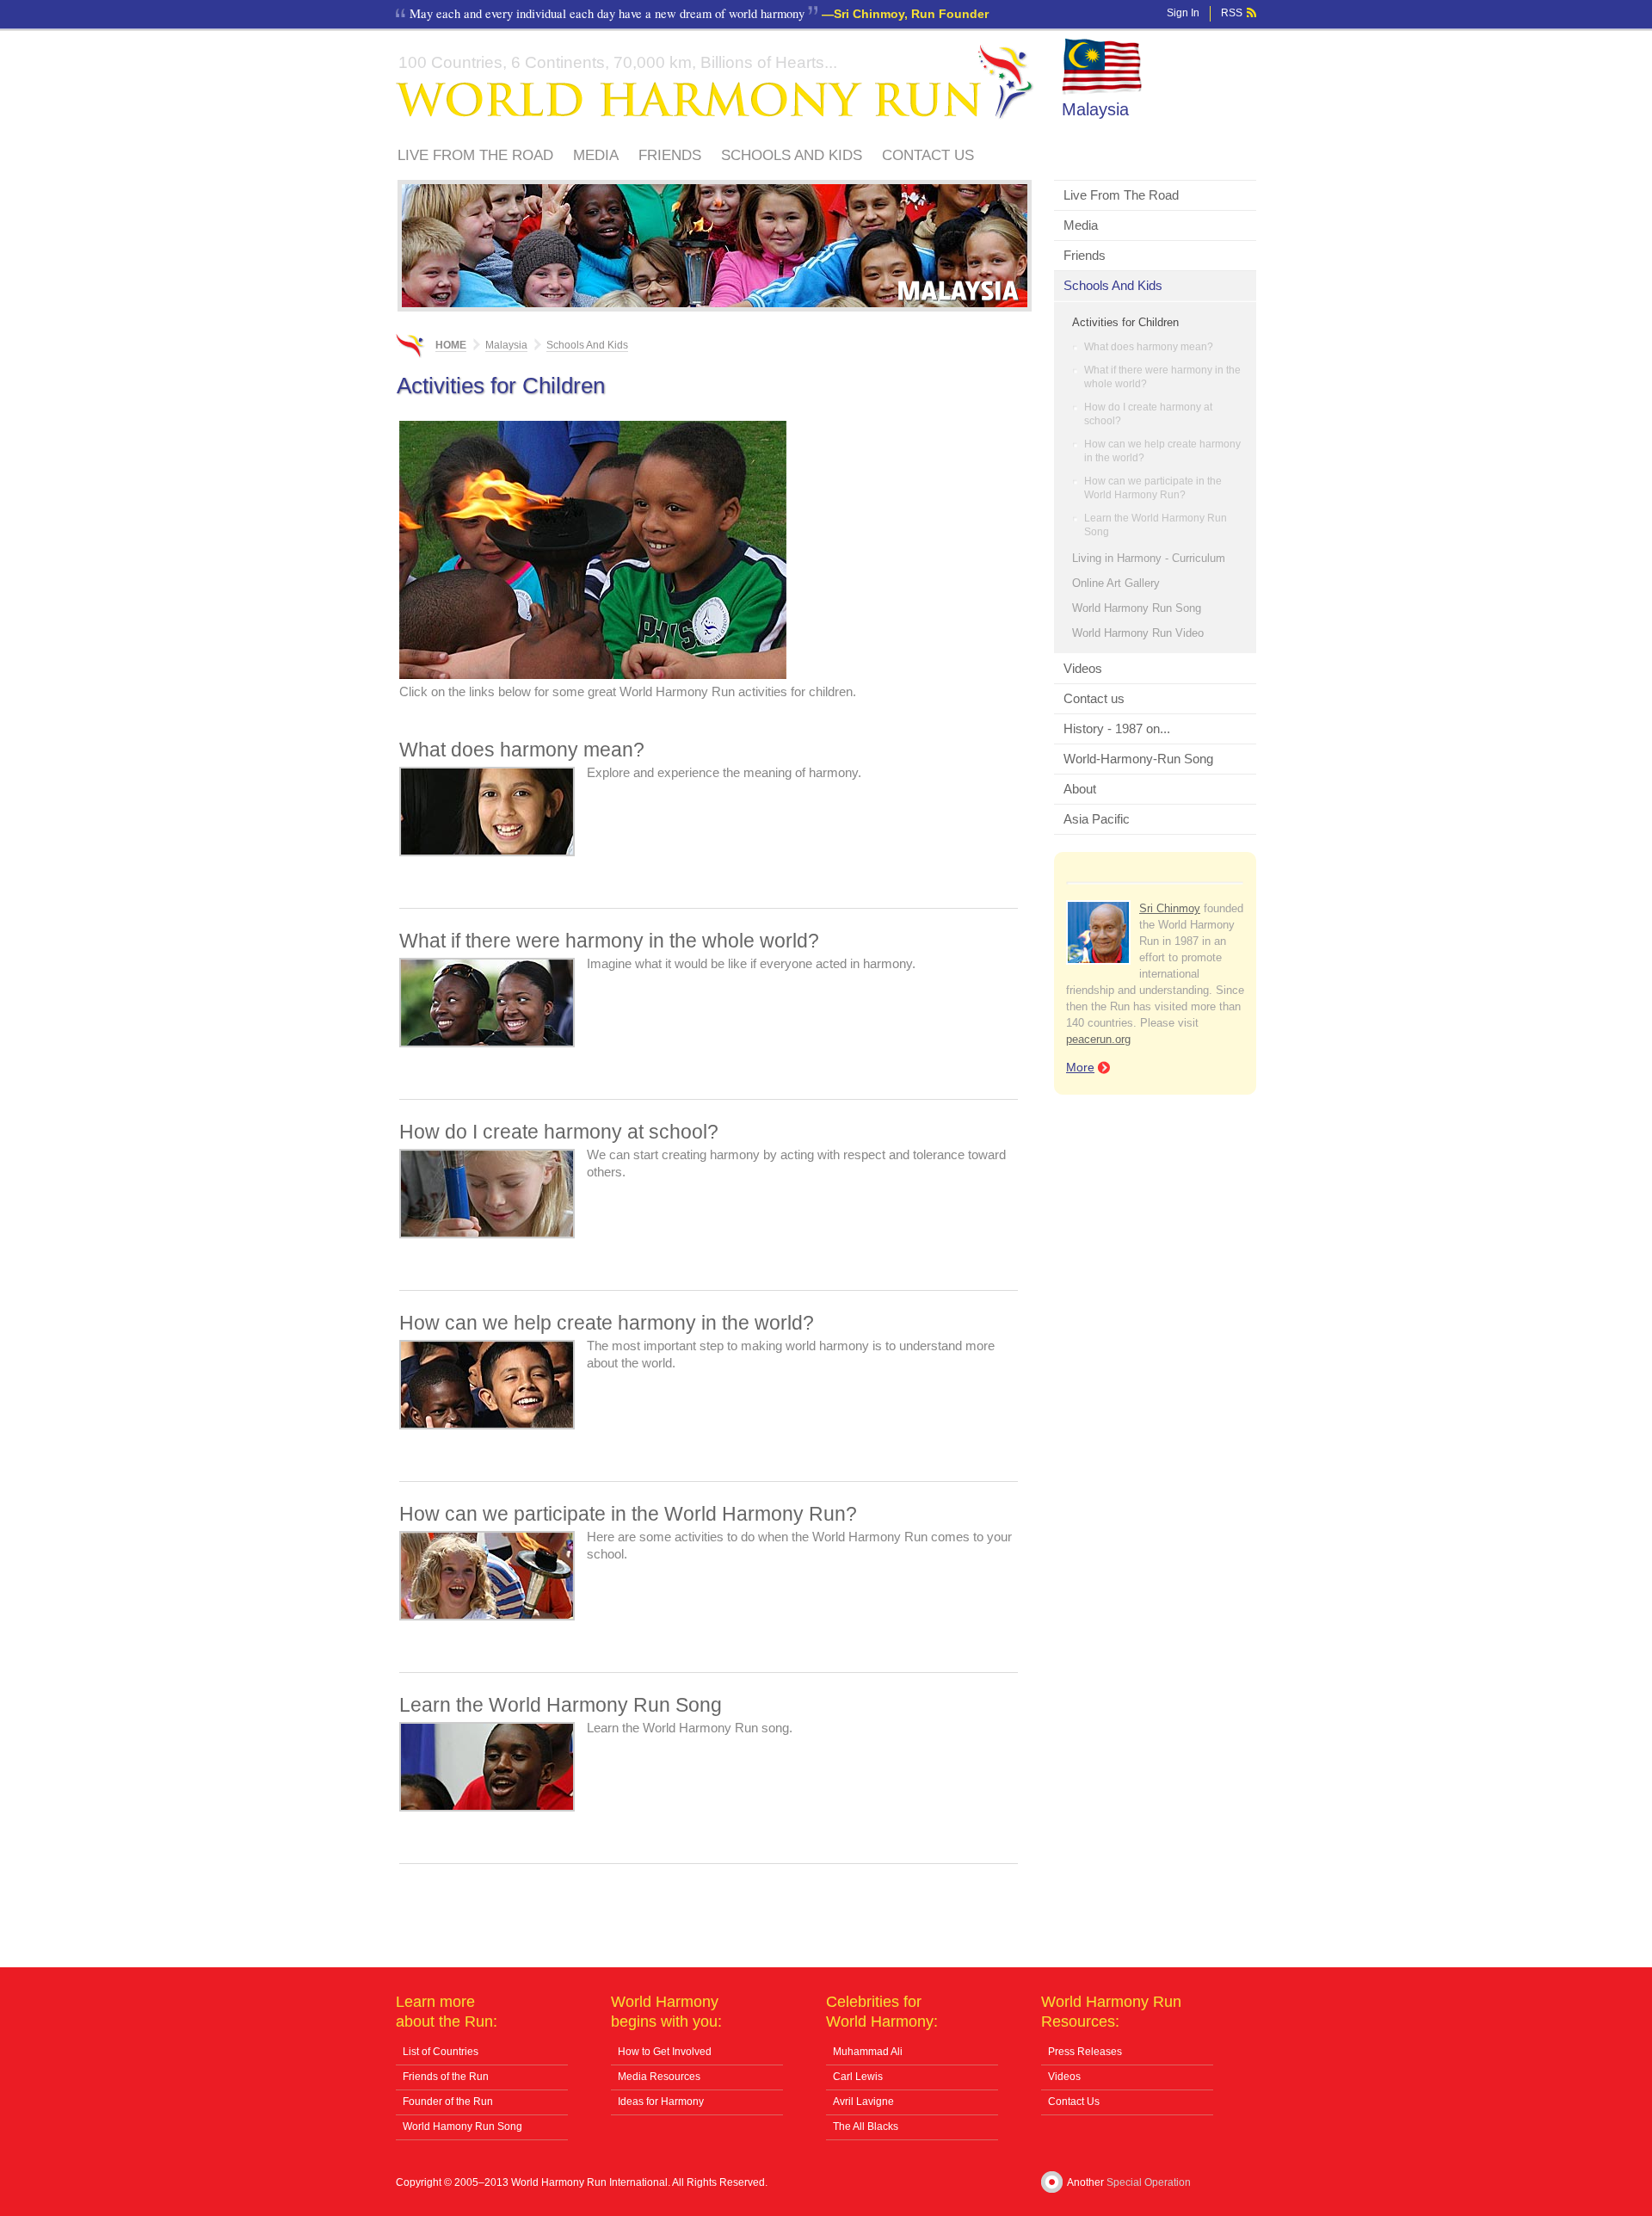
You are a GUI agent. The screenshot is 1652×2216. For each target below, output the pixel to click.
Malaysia (1095, 109)
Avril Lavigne (863, 2102)
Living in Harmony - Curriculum (1149, 558)
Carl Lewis (858, 2077)
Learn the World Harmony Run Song (1156, 525)
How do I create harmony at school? (1148, 414)
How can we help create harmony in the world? (1162, 451)
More (1080, 1067)
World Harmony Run (715, 82)
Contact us (928, 155)
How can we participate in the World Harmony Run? (1153, 488)
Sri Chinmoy (1170, 908)
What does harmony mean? (1149, 347)
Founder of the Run (448, 2102)
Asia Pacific (1097, 819)
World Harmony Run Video (1138, 633)
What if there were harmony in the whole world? (1162, 377)
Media (596, 155)
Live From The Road (475, 155)
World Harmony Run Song (1137, 608)
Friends (670, 155)
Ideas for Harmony (661, 2102)
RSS (1232, 13)
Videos (1083, 668)
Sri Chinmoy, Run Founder (911, 14)
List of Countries (441, 2052)
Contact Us (1074, 2102)
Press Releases (1085, 2052)
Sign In (1183, 13)
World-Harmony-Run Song (1138, 759)
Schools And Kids (792, 155)
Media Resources (659, 2077)
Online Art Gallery (1116, 583)
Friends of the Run (446, 2077)
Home (451, 345)
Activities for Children (1125, 322)
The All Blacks (866, 2126)
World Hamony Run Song (462, 2126)
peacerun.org (1098, 1039)
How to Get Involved (665, 2052)
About (1080, 789)
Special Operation (1149, 2182)
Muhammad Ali (868, 2052)
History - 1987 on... (1117, 728)
